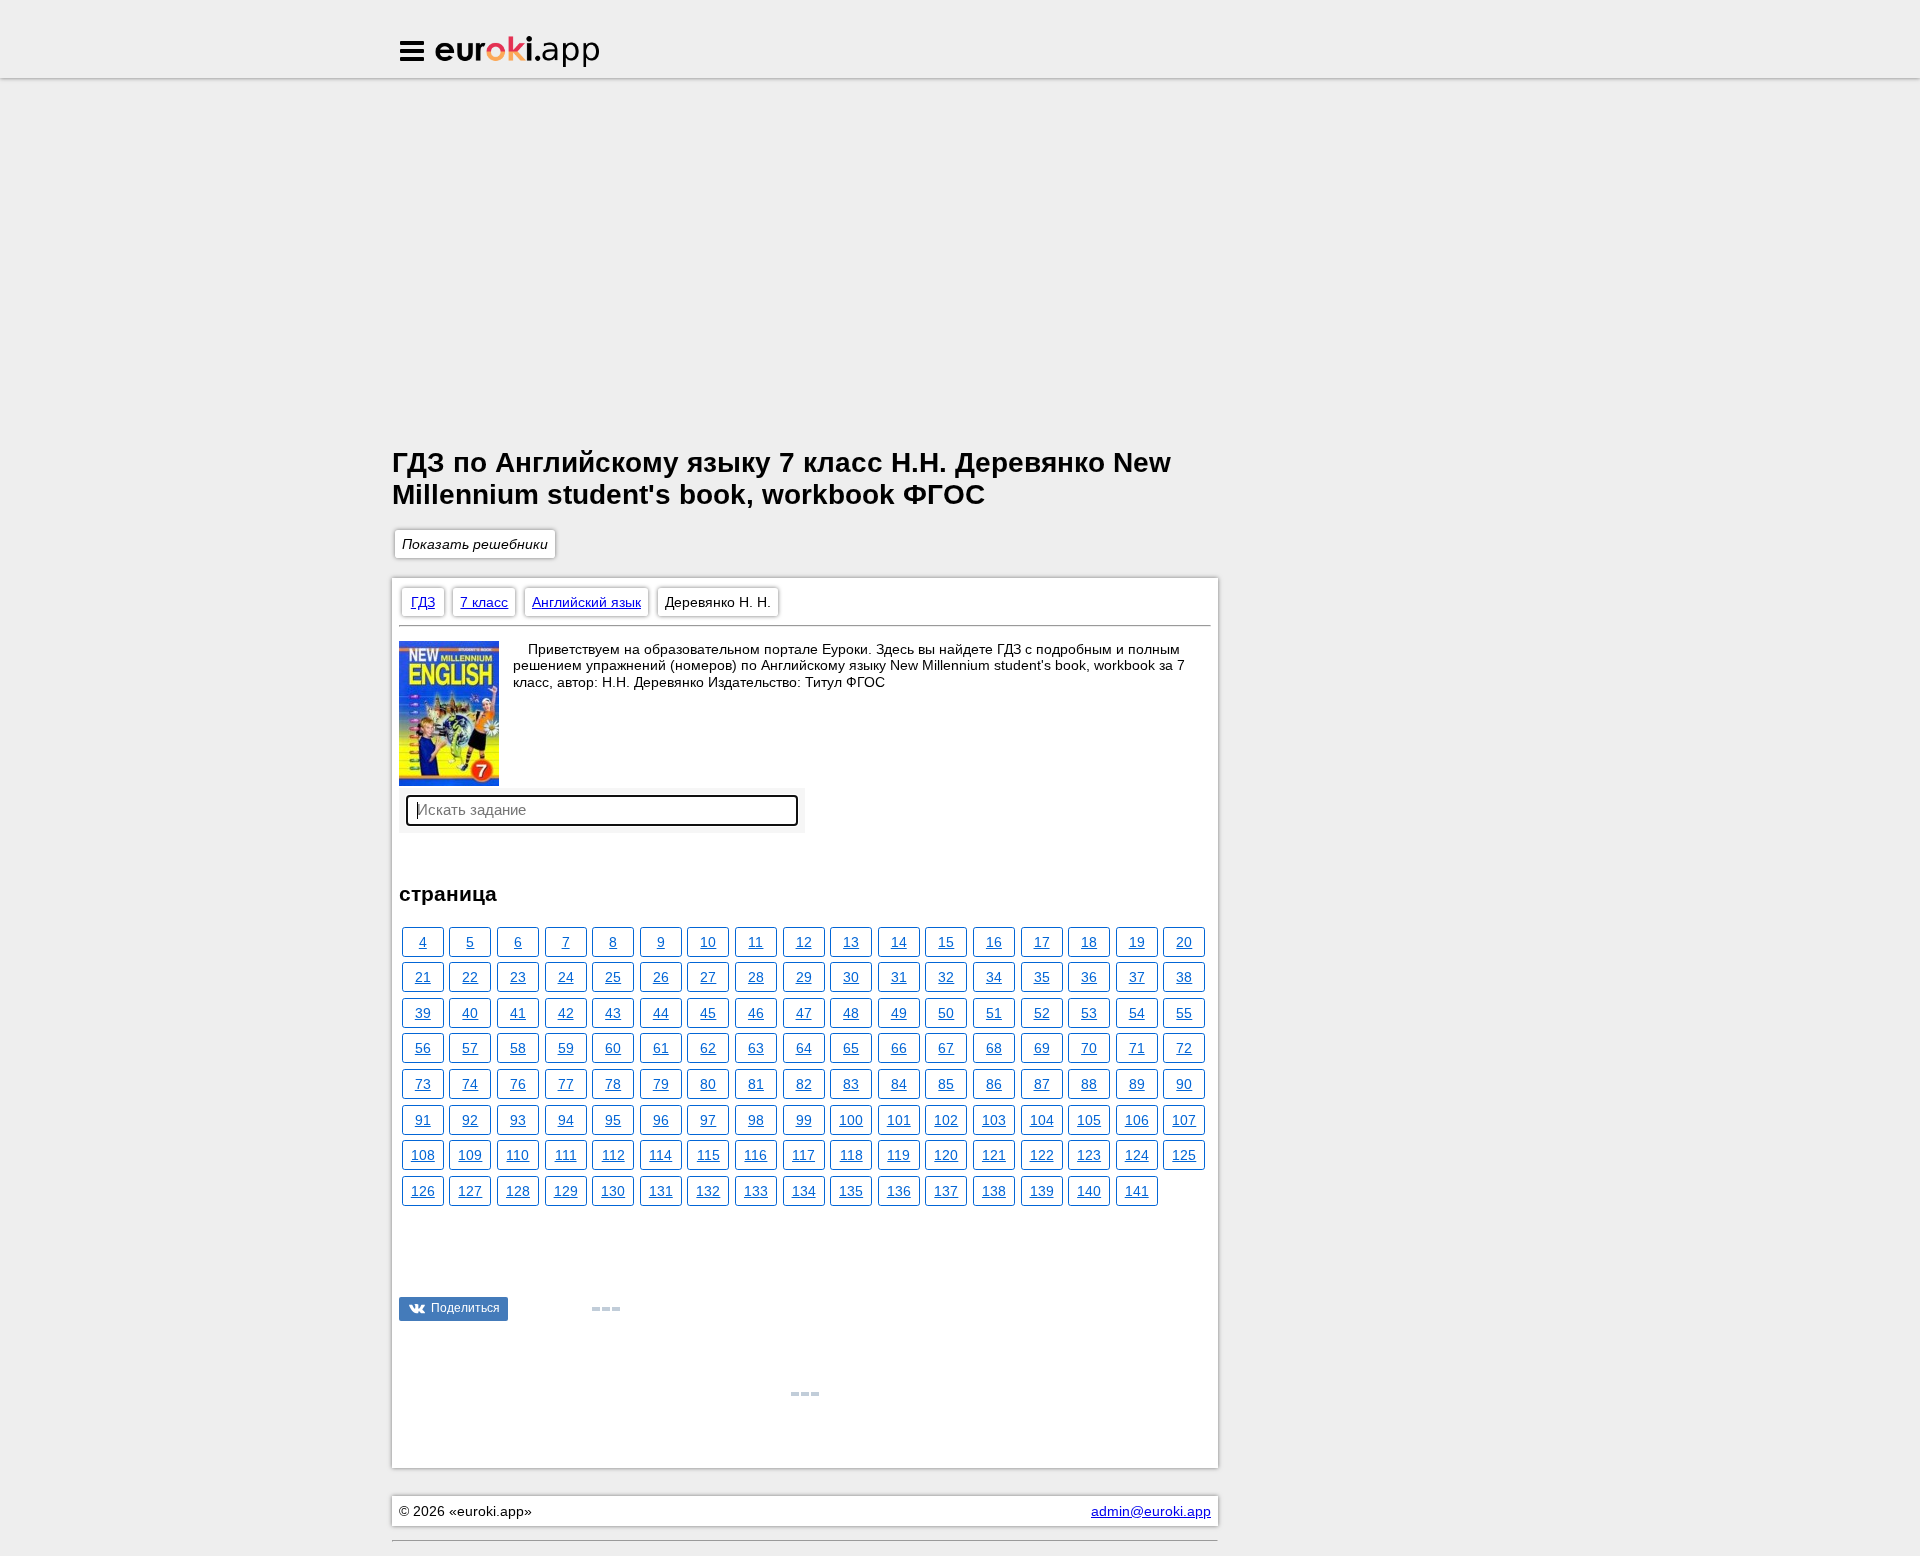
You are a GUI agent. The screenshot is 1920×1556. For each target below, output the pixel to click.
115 (708, 1155)
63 (756, 1048)
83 (851, 1084)
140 (1089, 1191)
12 (804, 942)
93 (518, 1120)
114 (660, 1155)
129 (566, 1191)
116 (755, 1155)
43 (613, 1013)
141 (1137, 1191)
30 (851, 977)
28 (756, 977)
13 (851, 942)
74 (470, 1084)
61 (661, 1048)
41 (518, 1013)
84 (899, 1084)
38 (1184, 977)
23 (518, 977)
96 (661, 1120)
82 (804, 1084)
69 (1042, 1048)
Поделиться (465, 1308)
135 (851, 1191)
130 (613, 1191)
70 (1089, 1048)
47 (804, 1013)
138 (994, 1191)
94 (566, 1120)
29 (804, 977)
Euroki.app (518, 53)
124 (1137, 1155)
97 (708, 1120)
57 (470, 1048)
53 (1089, 1013)
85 (946, 1084)
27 (708, 977)
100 (851, 1120)
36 (1089, 977)
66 (899, 1048)
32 (946, 977)
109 (470, 1155)
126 (423, 1191)
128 (518, 1191)
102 (946, 1120)
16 (994, 942)
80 (708, 1084)
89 (1137, 1084)
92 (470, 1120)
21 (423, 977)
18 (1089, 942)
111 (566, 1155)
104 (1042, 1120)
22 (470, 977)
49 (899, 1013)
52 (1042, 1013)
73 (423, 1084)
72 (1184, 1048)
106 (1137, 1120)
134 (804, 1191)
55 (1184, 1013)
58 (518, 1048)
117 (803, 1155)
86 (994, 1084)
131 (661, 1191)
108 (423, 1155)
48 (851, 1013)
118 (851, 1155)
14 (899, 942)
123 (1089, 1155)
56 (423, 1048)
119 (898, 1155)
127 (470, 1191)
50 (946, 1013)
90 (1184, 1084)
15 (946, 942)
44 (661, 1013)
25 (613, 977)
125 (1184, 1155)
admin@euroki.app (1151, 1511)
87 (1042, 1084)
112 (613, 1155)
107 (1184, 1120)
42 (566, 1013)
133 (756, 1191)
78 (613, 1084)
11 (755, 942)
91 (423, 1120)
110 (517, 1155)
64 (804, 1048)
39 (423, 1013)
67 (946, 1048)
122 (1042, 1155)
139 (1042, 1191)
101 (899, 1120)
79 (661, 1084)
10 (708, 942)
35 (1042, 977)
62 (708, 1048)
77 (566, 1084)
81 (756, 1084)
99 (804, 1120)
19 (1137, 942)
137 (946, 1191)
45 (708, 1013)
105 (1089, 1120)
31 (899, 977)
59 (566, 1048)
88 (1089, 1084)
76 (518, 1084)
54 (1137, 1013)
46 (756, 1013)
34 (994, 977)
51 (994, 1013)
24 (566, 977)
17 (1042, 942)
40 (470, 1013)
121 (994, 1155)
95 (613, 1120)
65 (851, 1048)
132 (708, 1191)
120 (946, 1155)
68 (994, 1048)
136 (899, 1191)
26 (661, 977)
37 (1137, 977)
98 (756, 1120)
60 (613, 1048)
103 (994, 1120)
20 (1184, 942)
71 (1137, 1048)
